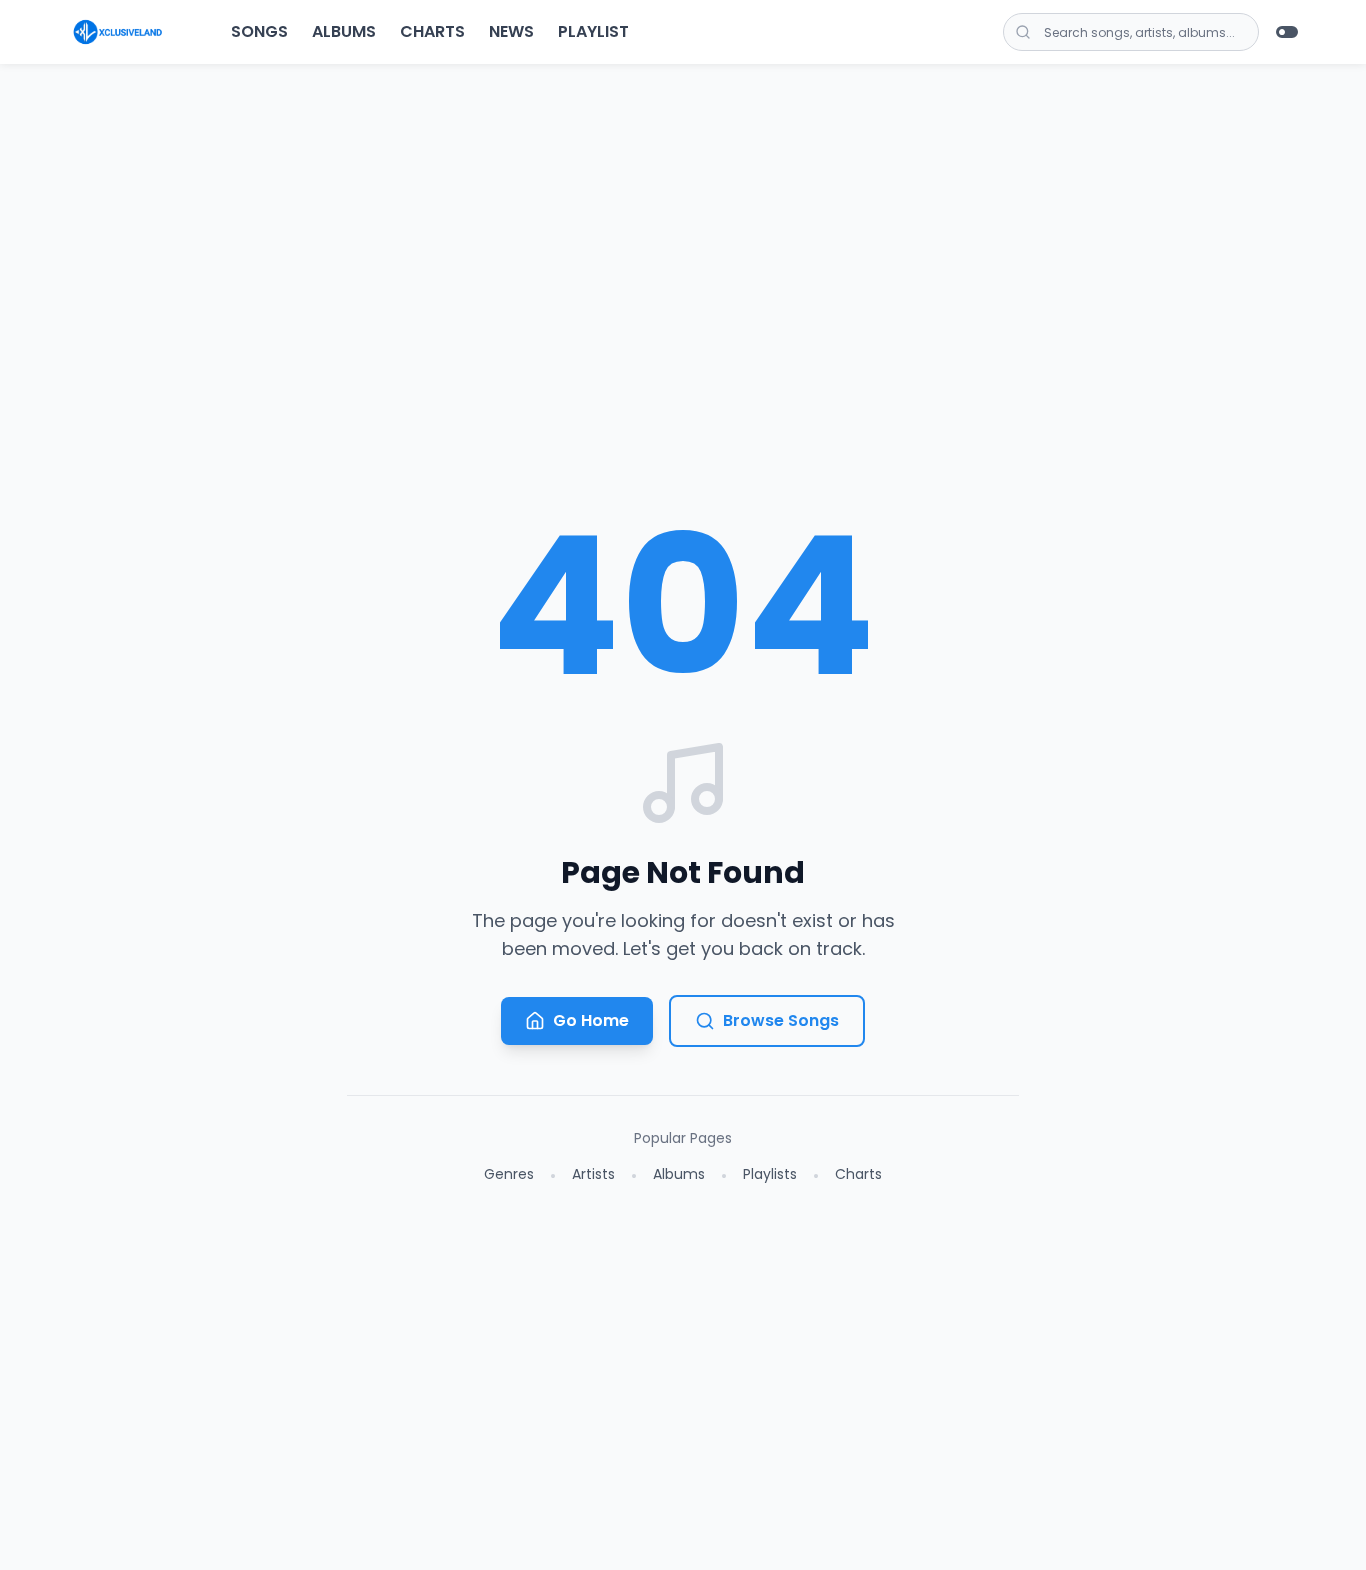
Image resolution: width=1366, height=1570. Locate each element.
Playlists (770, 1174)
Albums (344, 31)
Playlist (593, 31)
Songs (259, 31)
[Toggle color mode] (1287, 32)
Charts (432, 31)
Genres (509, 1174)
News (511, 31)
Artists (593, 1174)
